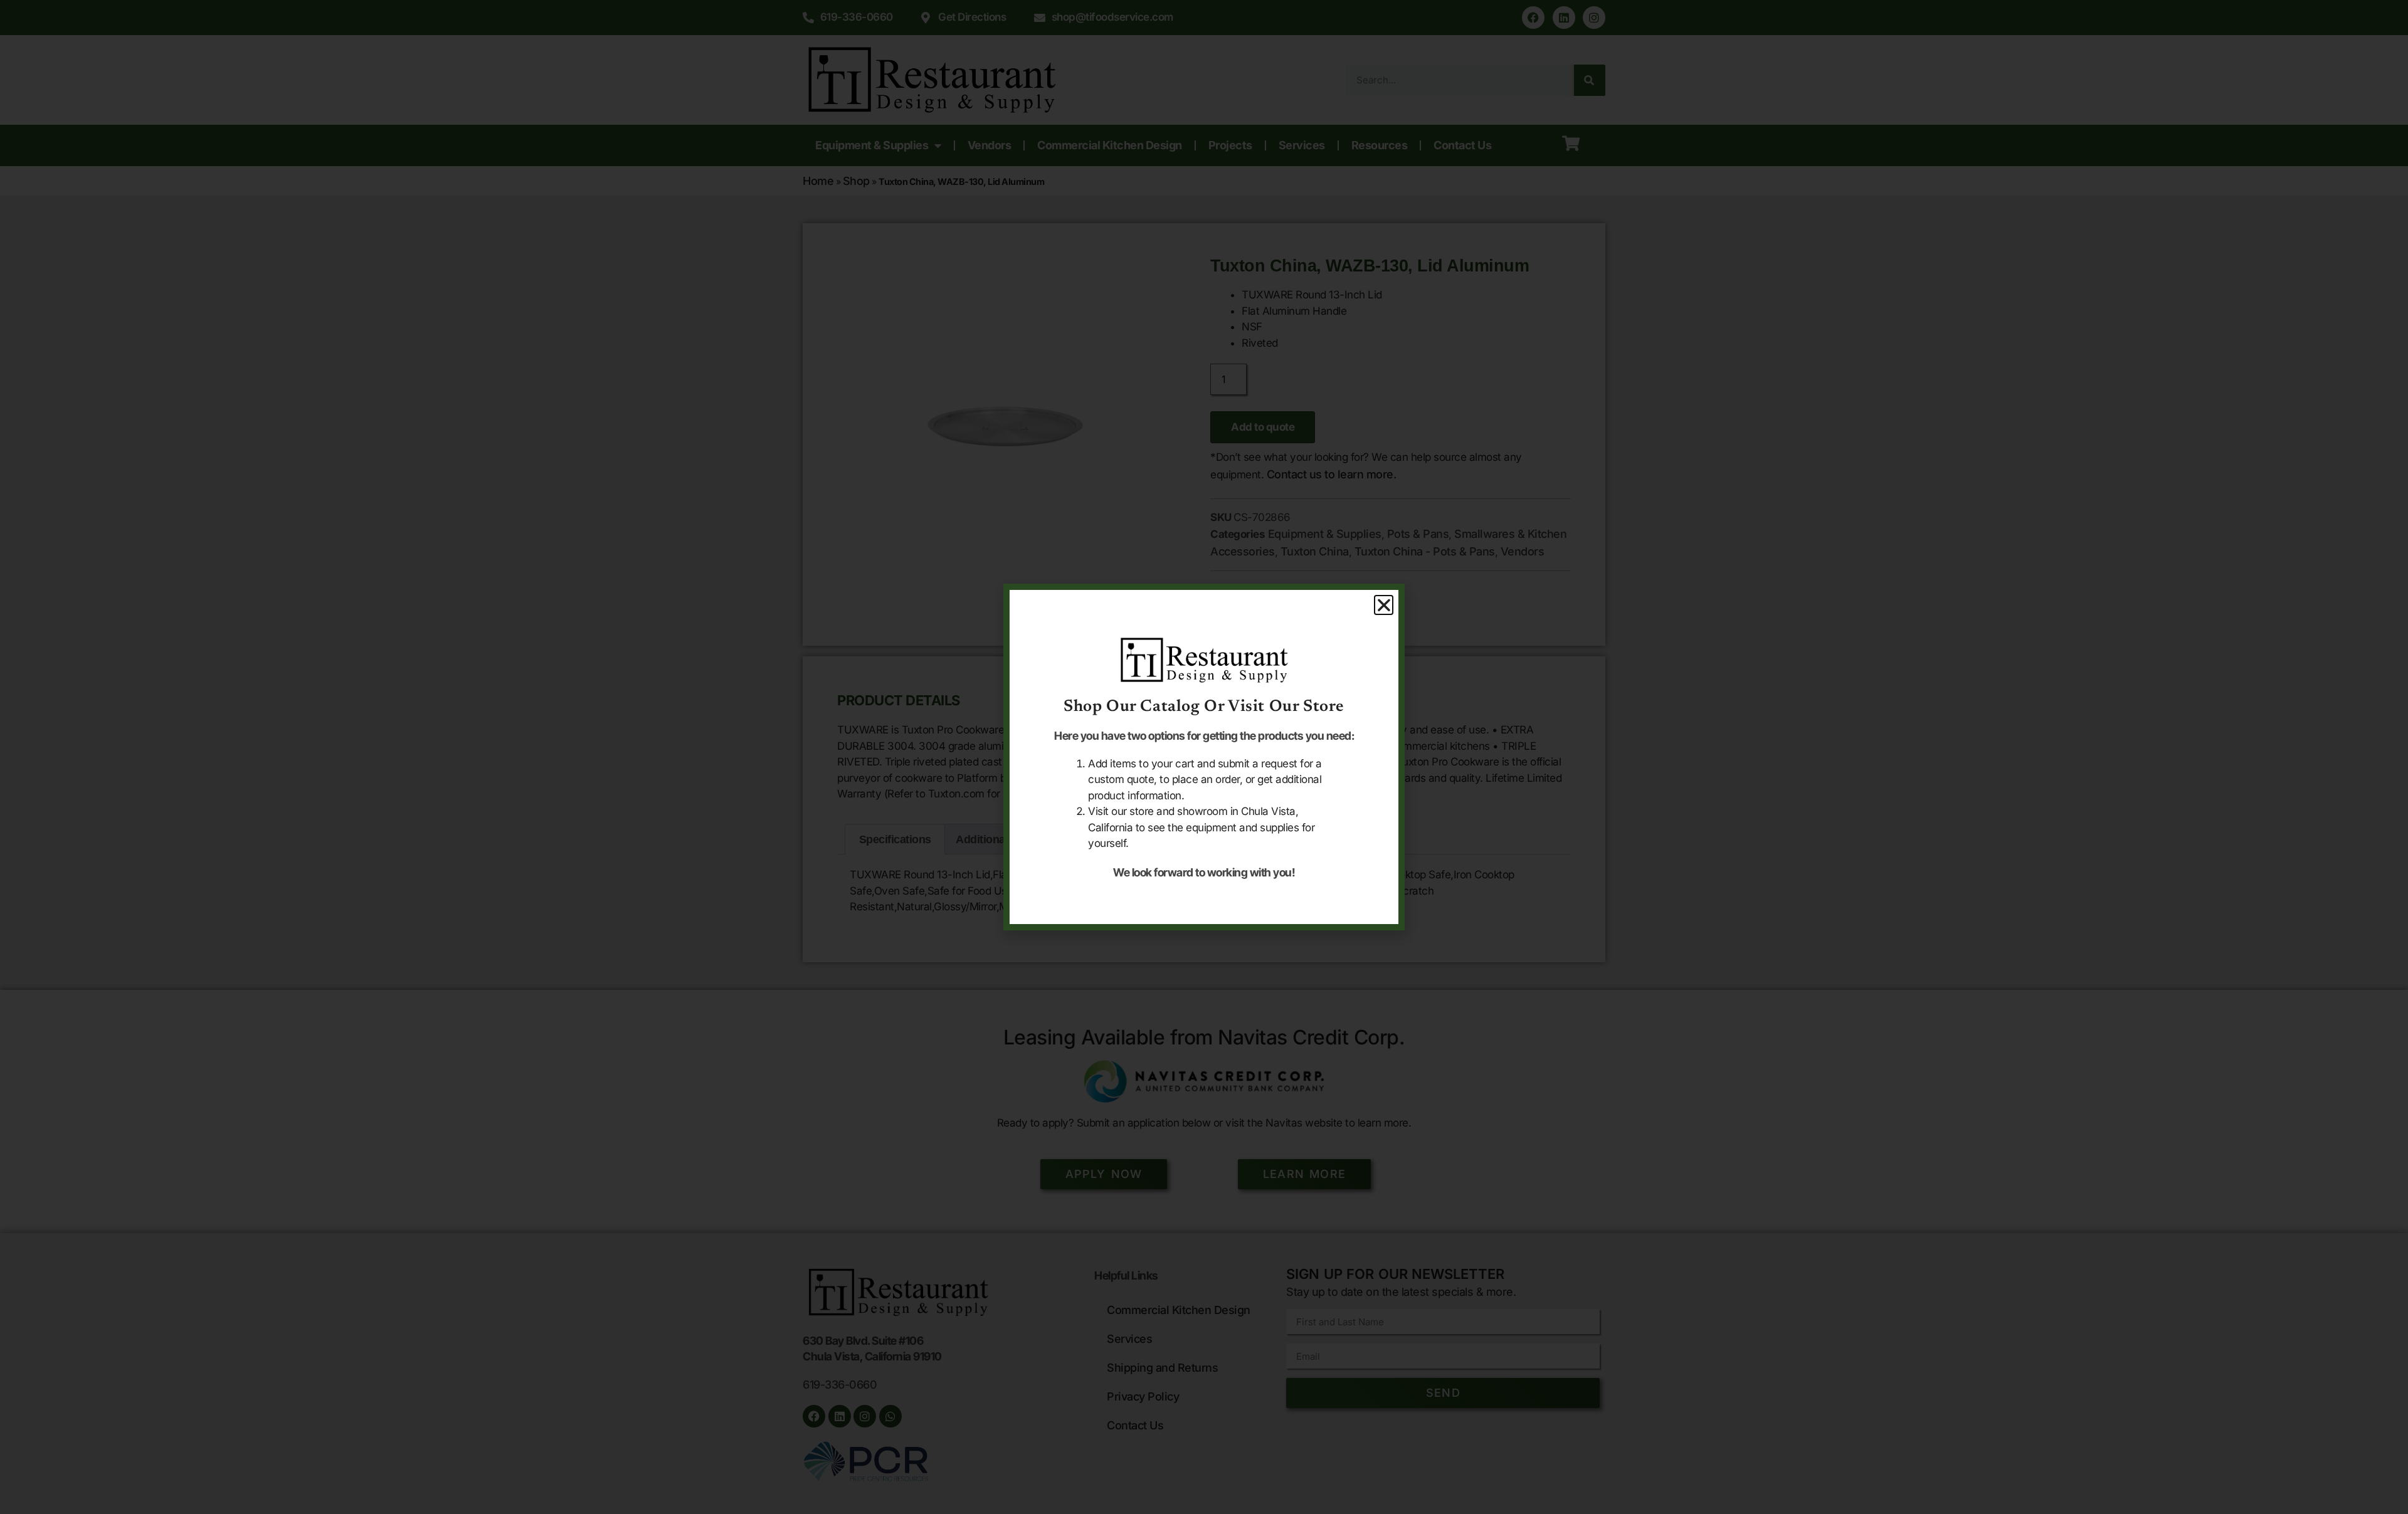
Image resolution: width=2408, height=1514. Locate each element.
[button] (1384, 605)
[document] (1204, 757)
